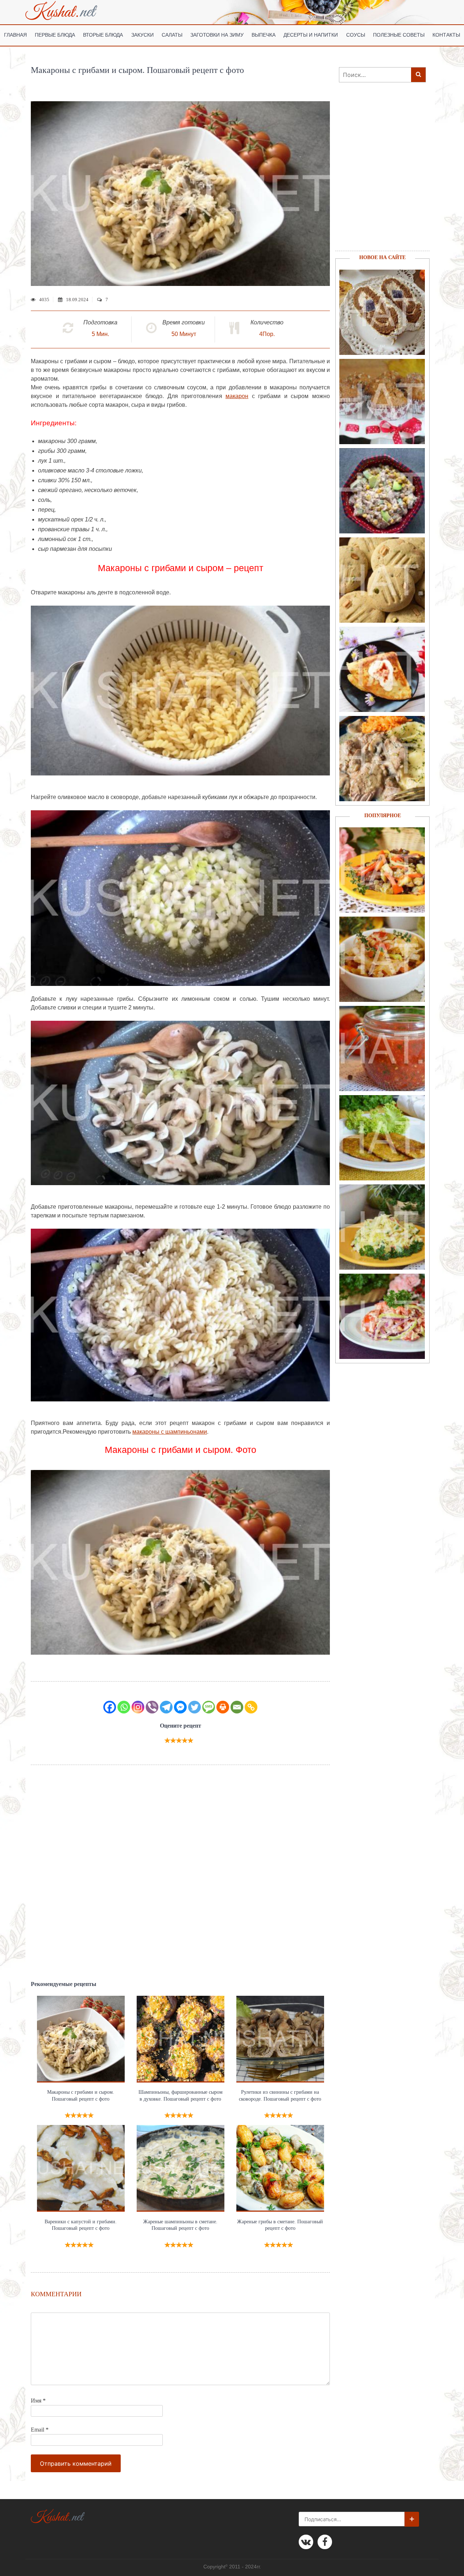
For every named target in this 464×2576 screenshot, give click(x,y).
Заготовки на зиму (217, 35)
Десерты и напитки (311, 35)
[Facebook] (110, 1707)
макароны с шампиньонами (170, 1432)
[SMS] (209, 1707)
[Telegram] (166, 1707)
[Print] (223, 1707)
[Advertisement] (180, 1873)
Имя (38, 2401)
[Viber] (152, 1707)
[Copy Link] (251, 1707)
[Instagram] (138, 1707)
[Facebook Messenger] (180, 1707)
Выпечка (264, 35)
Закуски (142, 35)
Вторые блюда (103, 35)
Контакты (446, 35)
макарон (237, 396)
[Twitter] (194, 1707)
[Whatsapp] (124, 1707)
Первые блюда (55, 35)
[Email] (237, 1707)
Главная (15, 35)
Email (40, 2430)
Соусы (356, 35)
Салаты (172, 35)
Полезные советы (399, 35)
